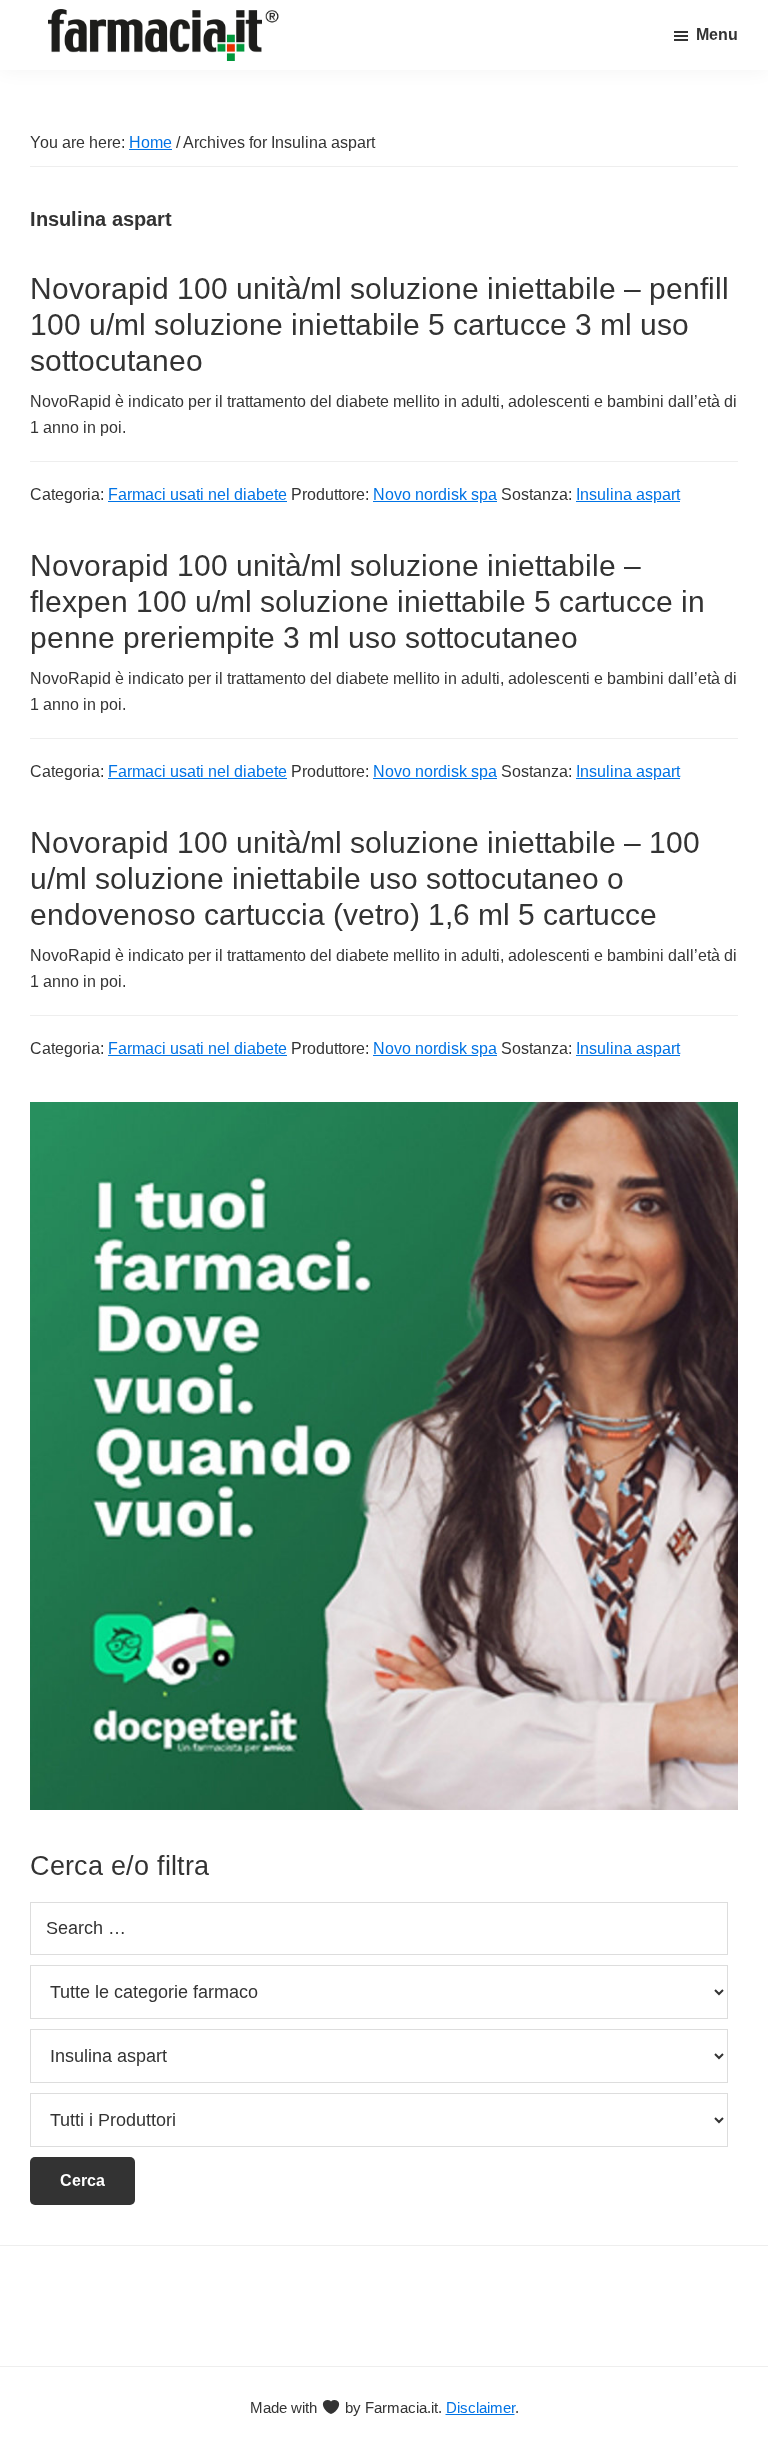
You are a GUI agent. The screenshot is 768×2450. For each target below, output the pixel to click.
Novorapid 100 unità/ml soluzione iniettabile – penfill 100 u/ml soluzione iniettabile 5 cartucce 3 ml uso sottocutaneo (379, 324)
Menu (717, 34)
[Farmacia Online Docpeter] (384, 1113)
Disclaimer (480, 2407)
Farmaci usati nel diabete (197, 494)
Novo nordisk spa (435, 494)
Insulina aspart (628, 494)
